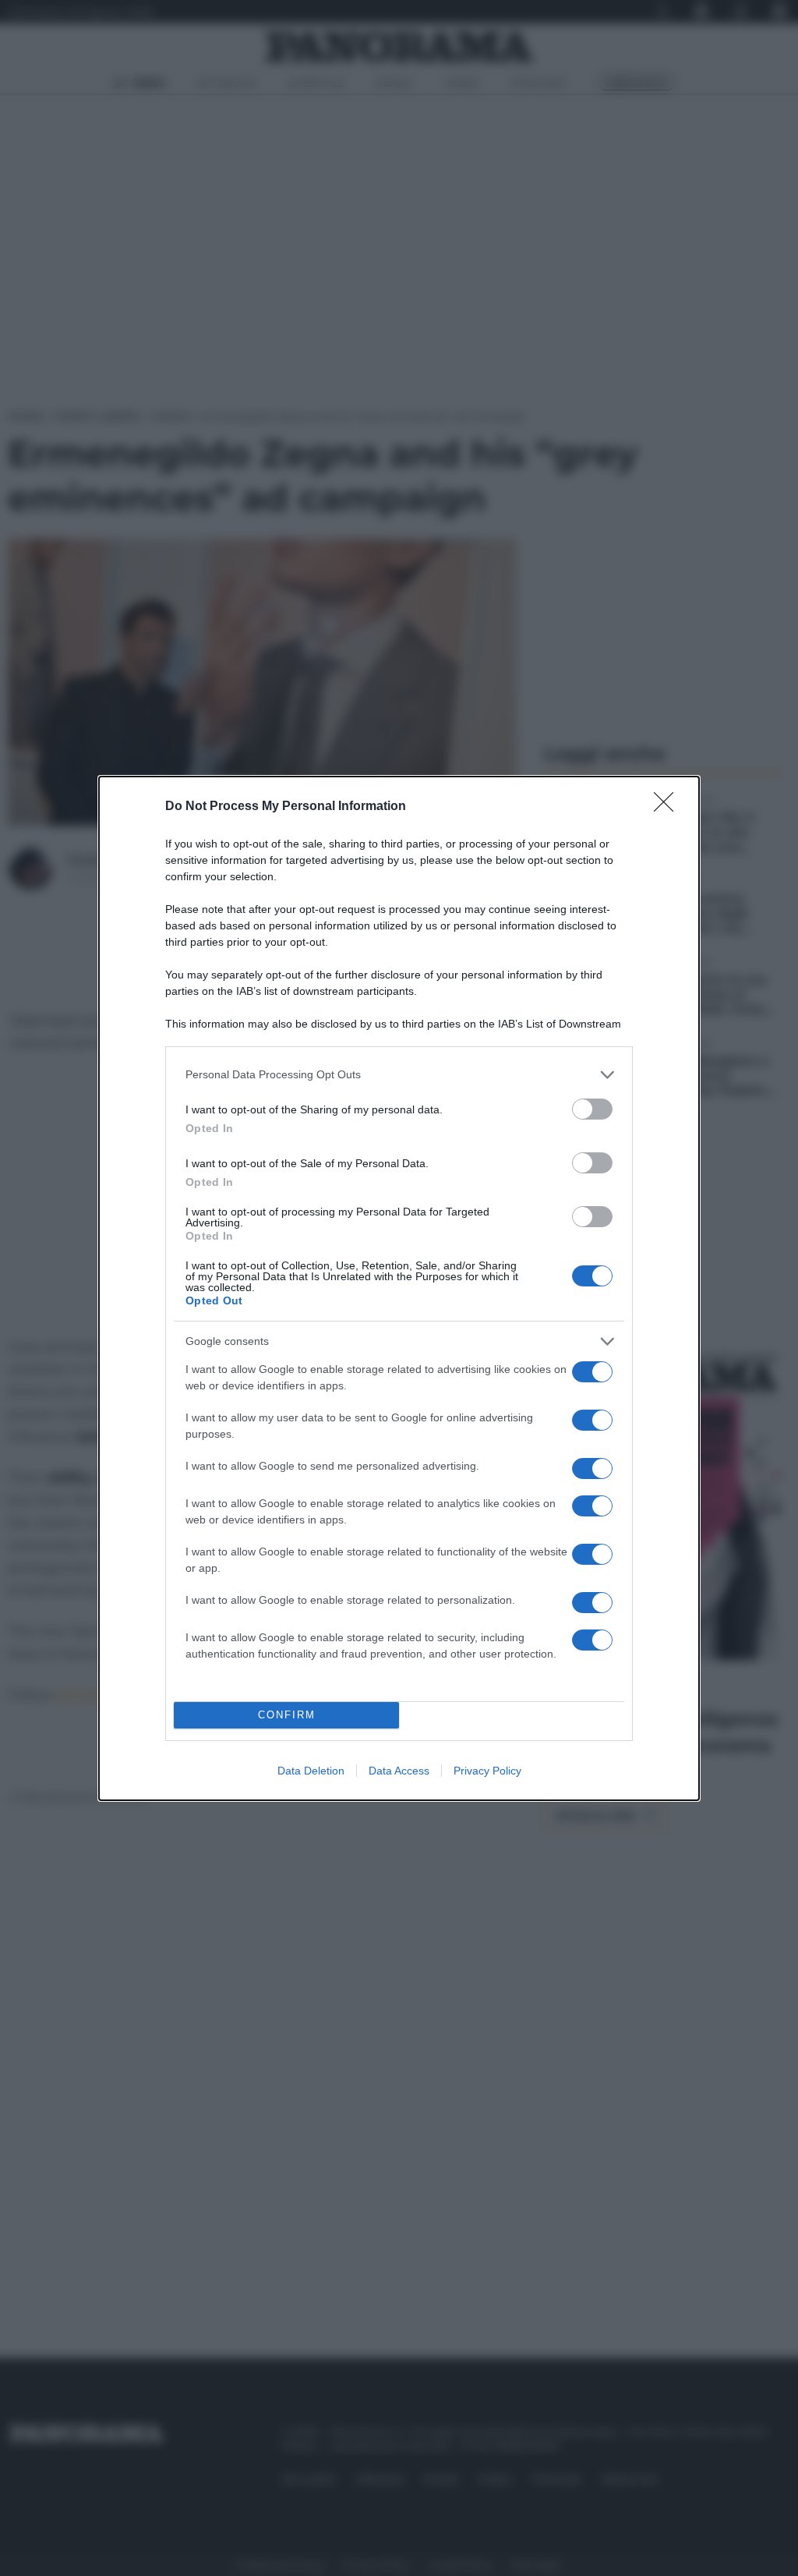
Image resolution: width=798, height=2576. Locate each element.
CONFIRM (287, 1715)
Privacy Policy (487, 1771)
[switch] (592, 1109)
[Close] (669, 807)
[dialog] (399, 1288)
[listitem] (399, 1075)
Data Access (399, 1771)
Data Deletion (311, 1771)
